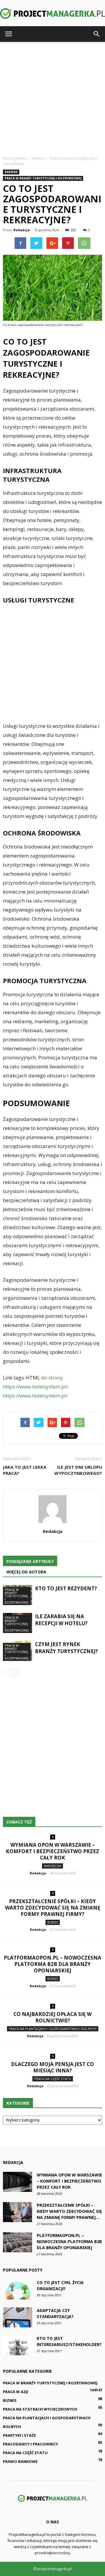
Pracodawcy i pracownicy (30, 2444)
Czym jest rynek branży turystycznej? (66, 1648)
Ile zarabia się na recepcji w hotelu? (61, 1620)
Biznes (53, 1922)
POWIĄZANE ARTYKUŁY (30, 1561)
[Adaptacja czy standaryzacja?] (17, 2317)
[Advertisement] (52, 97)
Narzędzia (52, 1866)
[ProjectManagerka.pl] (52, 14)
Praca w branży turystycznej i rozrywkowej (43, 178)
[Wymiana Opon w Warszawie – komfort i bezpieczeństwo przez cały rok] (17, 2182)
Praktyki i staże (19, 2435)
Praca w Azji (16, 2392)
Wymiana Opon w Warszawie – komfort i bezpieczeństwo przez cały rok (52, 1851)
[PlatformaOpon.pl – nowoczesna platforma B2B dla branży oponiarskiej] (17, 2242)
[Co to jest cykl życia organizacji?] (17, 2289)
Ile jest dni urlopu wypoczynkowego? (78, 1470)
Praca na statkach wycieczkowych (40, 2409)
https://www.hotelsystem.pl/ (35, 1396)
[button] (97, 34)
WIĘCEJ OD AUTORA (26, 1572)
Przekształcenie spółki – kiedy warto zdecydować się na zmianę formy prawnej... (69, 2211)
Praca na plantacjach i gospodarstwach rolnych (53, 2029)
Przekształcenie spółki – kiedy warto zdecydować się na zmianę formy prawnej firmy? (53, 1908)
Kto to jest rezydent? (66, 1588)
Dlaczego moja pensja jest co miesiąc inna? (52, 2067)
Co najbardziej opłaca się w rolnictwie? (52, 2017)
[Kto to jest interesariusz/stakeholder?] (17, 2345)
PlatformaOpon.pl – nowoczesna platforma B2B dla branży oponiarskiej (52, 1964)
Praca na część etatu (53, 2079)
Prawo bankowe (20, 2461)
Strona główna (15, 158)
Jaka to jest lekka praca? (25, 1470)
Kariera (11, 172)
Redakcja (22, 230)
